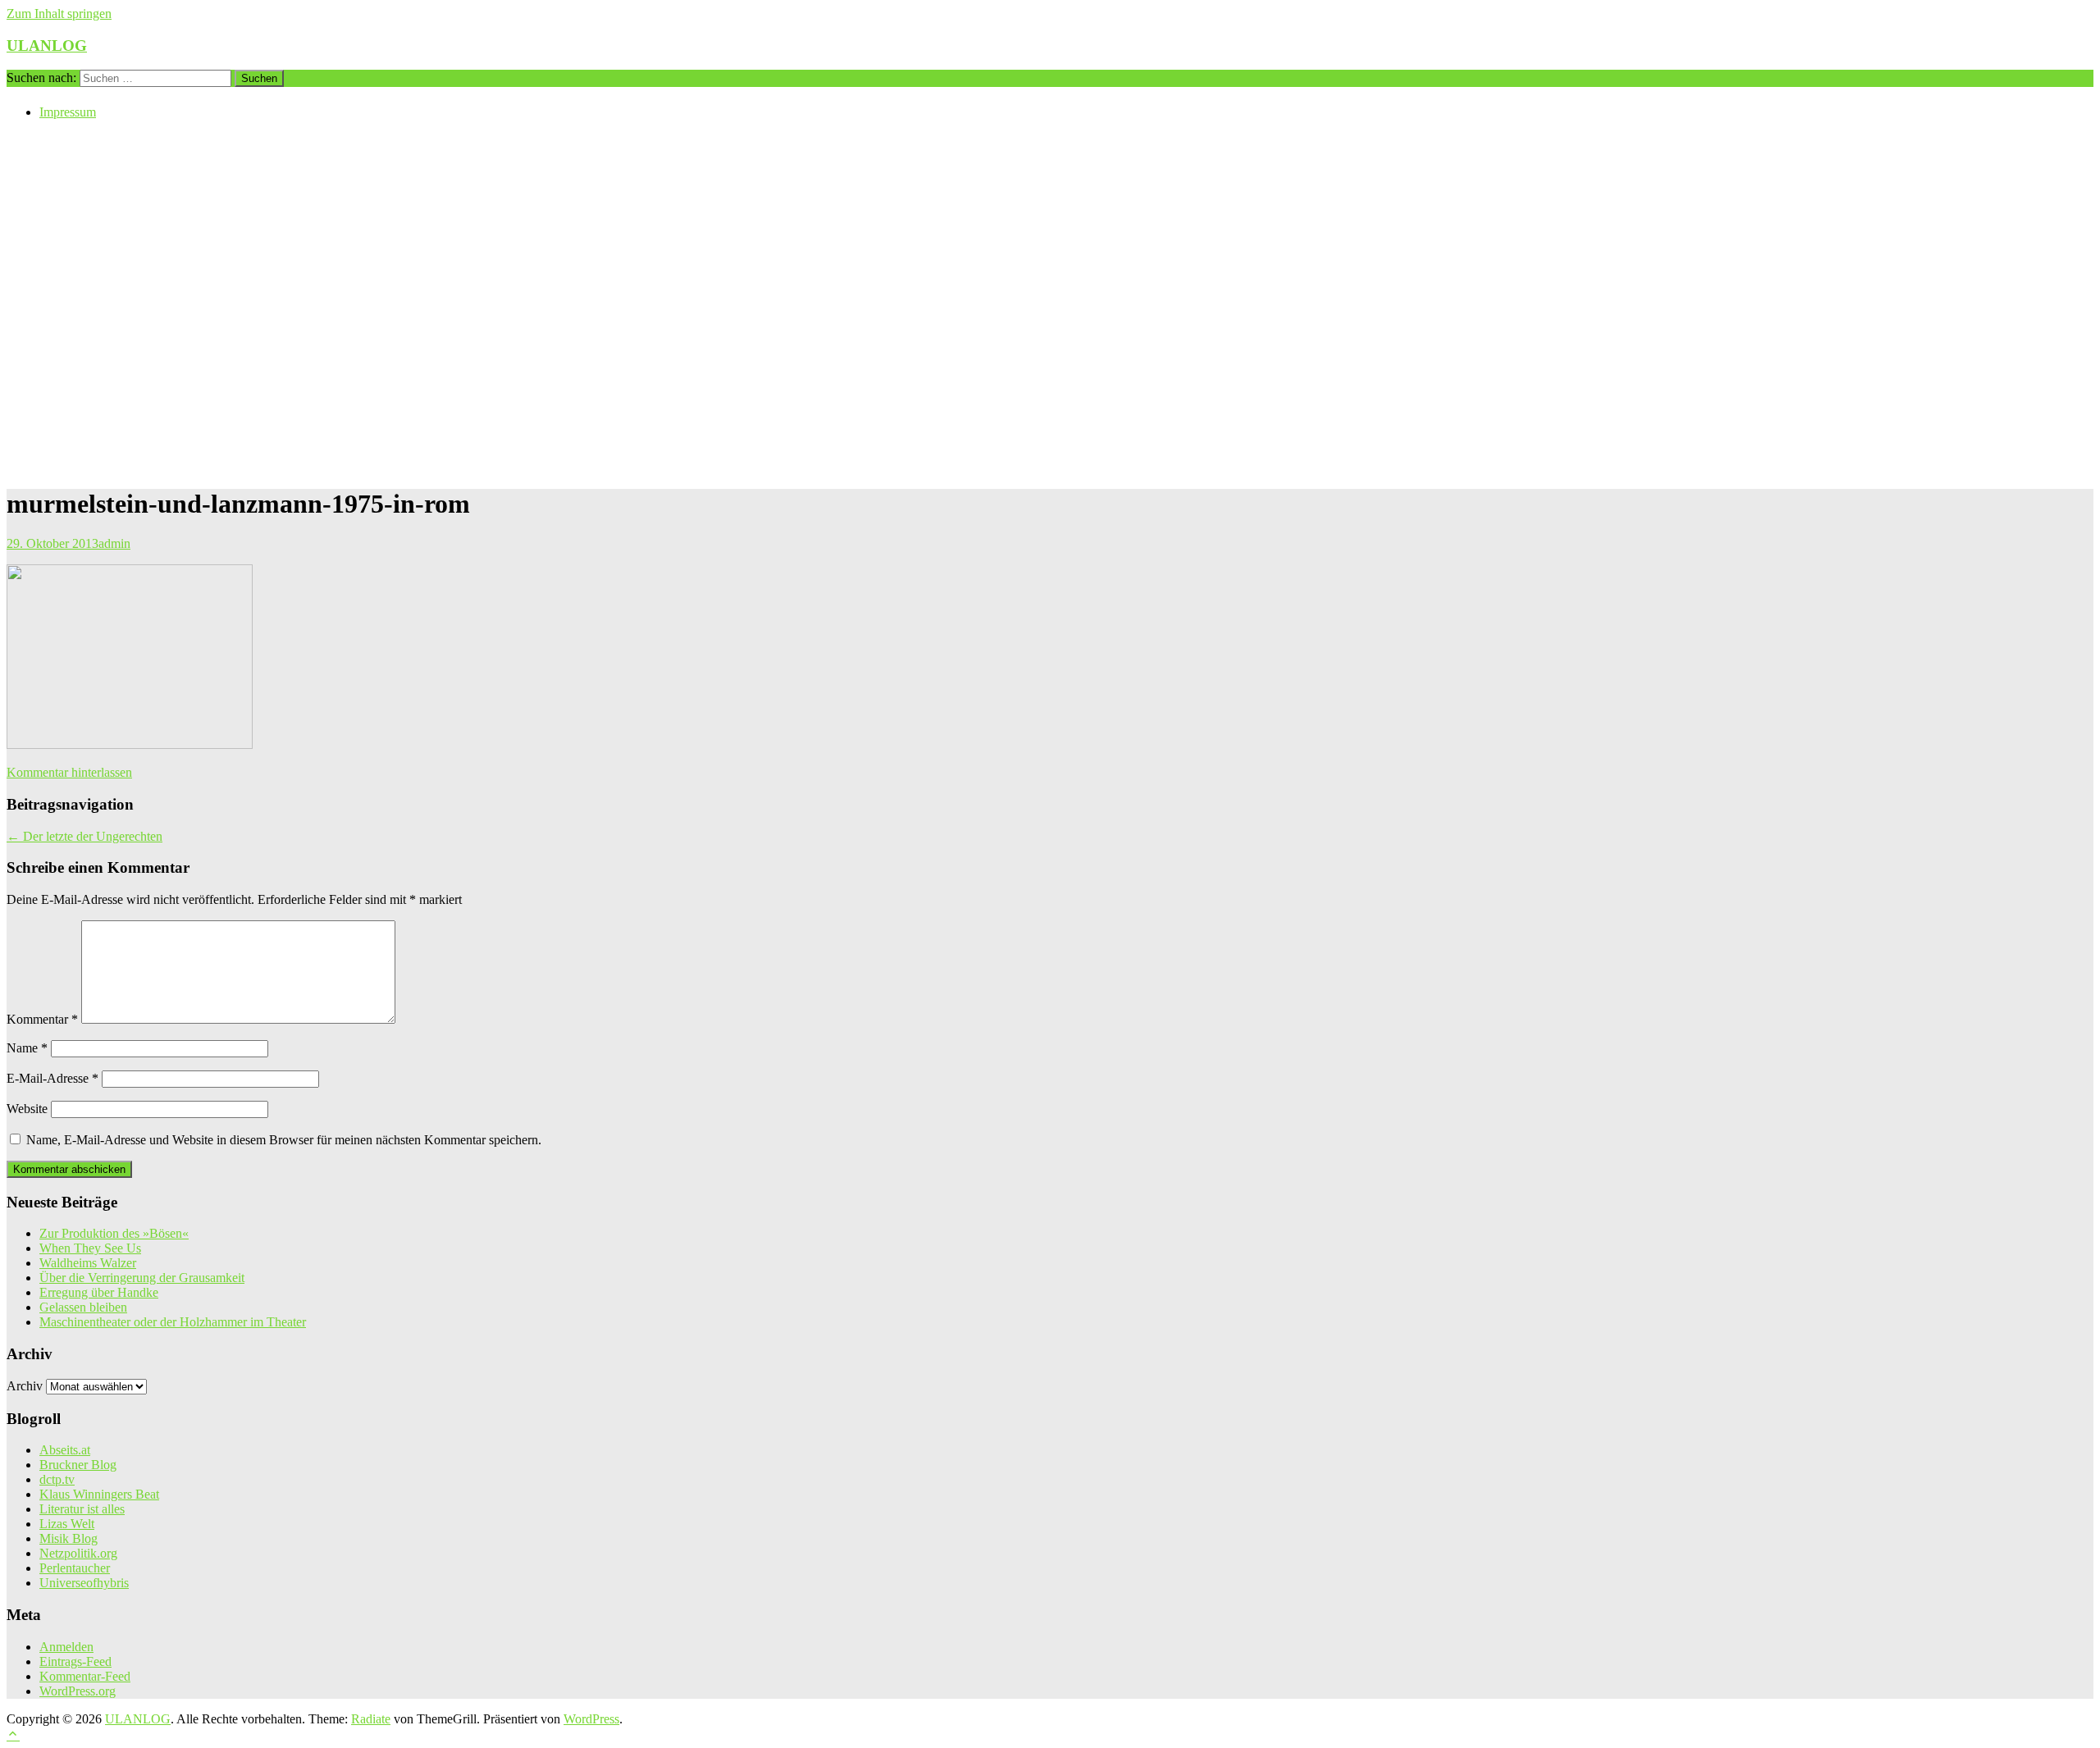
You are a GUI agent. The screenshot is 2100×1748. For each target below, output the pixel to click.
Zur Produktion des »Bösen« (114, 1233)
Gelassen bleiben (83, 1307)
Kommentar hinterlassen (69, 772)
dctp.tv (57, 1479)
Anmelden (66, 1647)
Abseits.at (65, 1450)
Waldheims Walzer (88, 1263)
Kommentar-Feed (85, 1676)
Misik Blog (68, 1538)
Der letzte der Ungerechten (84, 836)
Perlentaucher (75, 1568)
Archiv (25, 1386)
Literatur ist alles (82, 1509)
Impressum (68, 112)
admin (114, 543)
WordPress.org (78, 1691)
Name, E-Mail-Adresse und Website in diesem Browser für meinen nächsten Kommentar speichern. (284, 1140)
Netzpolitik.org (78, 1553)
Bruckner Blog (78, 1465)
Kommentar (42, 1019)
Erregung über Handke (99, 1292)
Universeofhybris (84, 1583)
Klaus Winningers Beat (99, 1494)
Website (27, 1109)
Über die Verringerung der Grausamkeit (142, 1278)
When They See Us (90, 1248)
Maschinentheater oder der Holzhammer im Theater (173, 1322)
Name (27, 1048)
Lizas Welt (67, 1524)
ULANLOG (47, 46)
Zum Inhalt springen (59, 14)
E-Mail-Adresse (52, 1078)
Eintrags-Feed (75, 1661)
